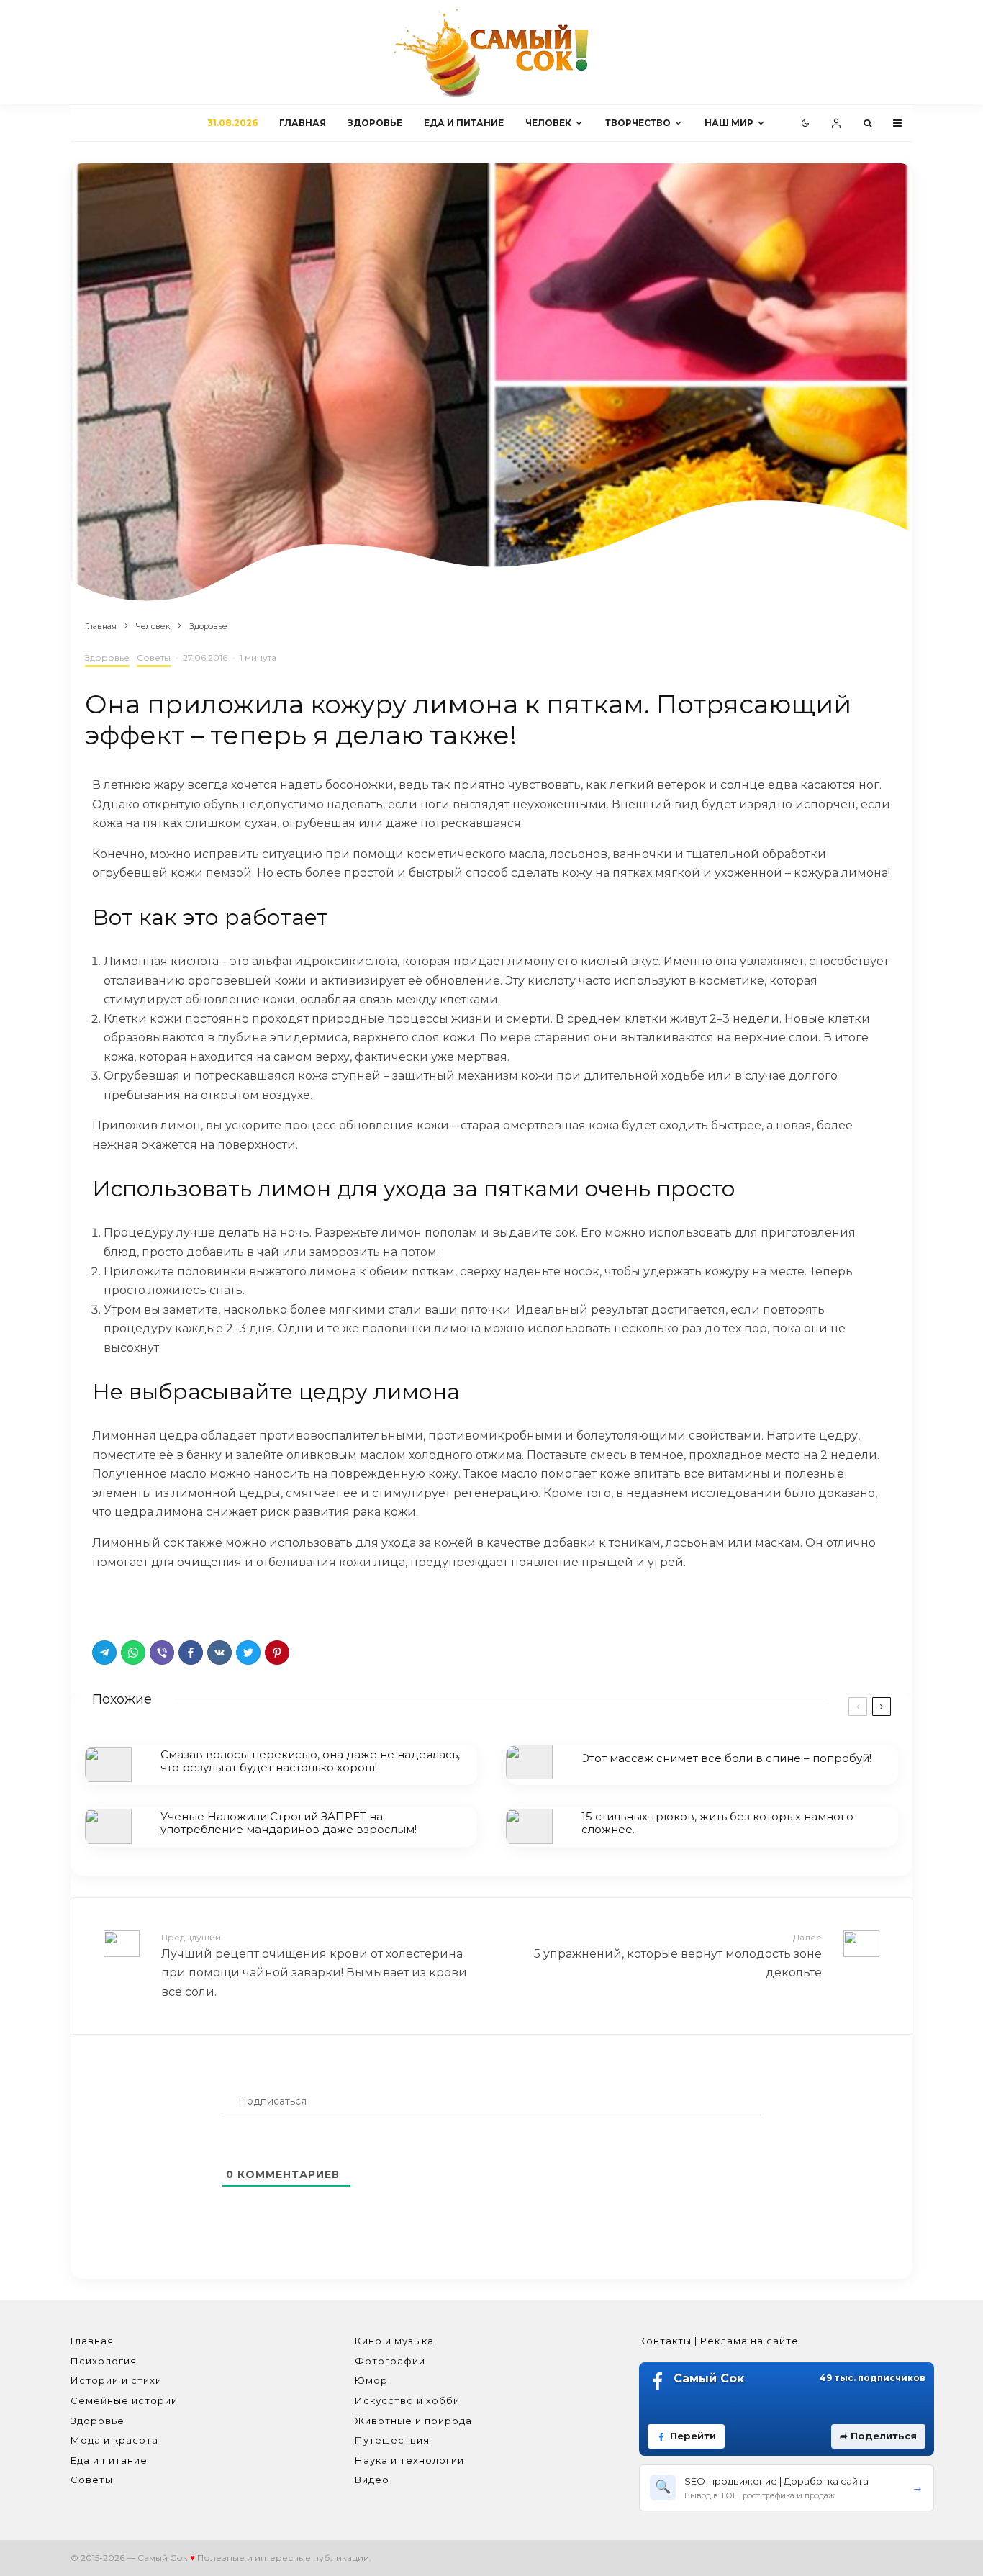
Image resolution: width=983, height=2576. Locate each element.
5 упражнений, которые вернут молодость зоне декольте (678, 1956)
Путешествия (392, 2440)
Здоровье (375, 123)
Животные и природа (413, 2421)
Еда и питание (464, 123)
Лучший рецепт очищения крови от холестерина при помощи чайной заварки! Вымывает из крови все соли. (314, 1965)
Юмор (371, 2380)
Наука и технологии (409, 2460)
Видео (372, 2480)
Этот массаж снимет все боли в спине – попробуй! (726, 1758)
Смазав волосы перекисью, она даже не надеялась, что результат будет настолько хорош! (310, 1761)
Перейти (693, 2436)
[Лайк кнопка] (103, 1601)
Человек (548, 123)
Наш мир (729, 123)
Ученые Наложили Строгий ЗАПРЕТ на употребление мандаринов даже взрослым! (289, 1823)
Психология (104, 2361)
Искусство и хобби (407, 2400)
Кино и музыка (394, 2341)
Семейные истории (124, 2400)
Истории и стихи (116, 2380)
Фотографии (390, 2361)
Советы (154, 657)
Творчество (638, 123)
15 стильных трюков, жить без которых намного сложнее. (717, 1823)
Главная (303, 123)
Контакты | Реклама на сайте (719, 2341)
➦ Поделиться (878, 2436)
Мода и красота (114, 2440)
